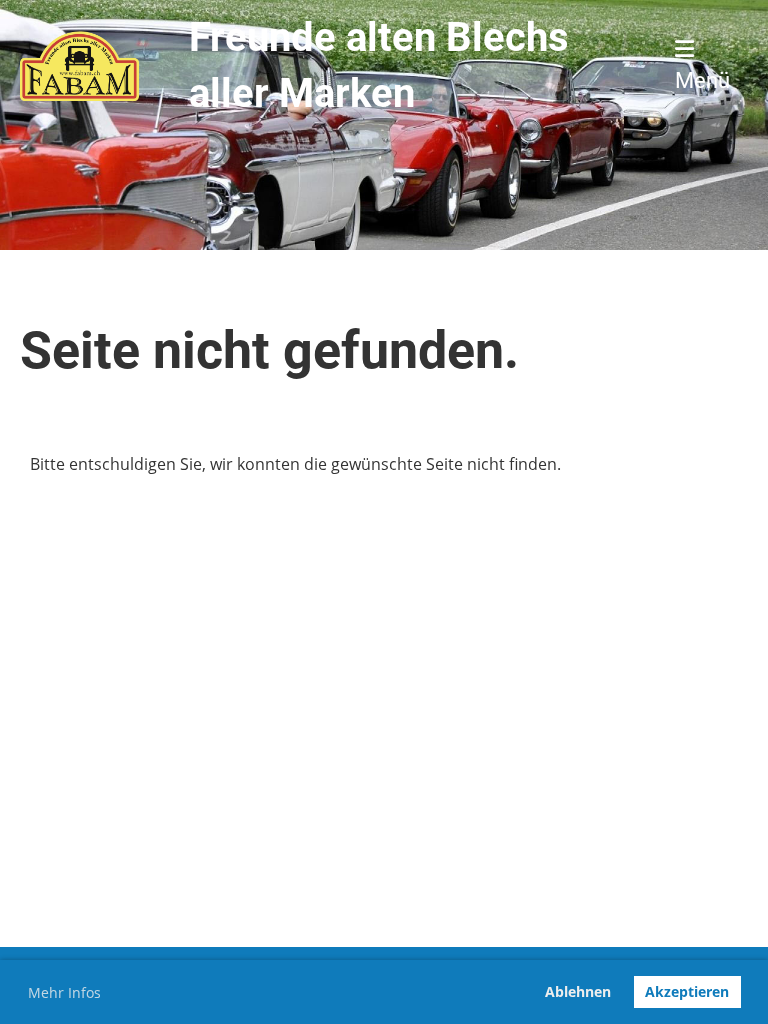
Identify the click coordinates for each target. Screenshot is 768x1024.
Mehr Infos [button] (64, 992)
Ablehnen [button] (578, 991)
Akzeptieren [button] (687, 991)
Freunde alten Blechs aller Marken (379, 65)
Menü (702, 80)
